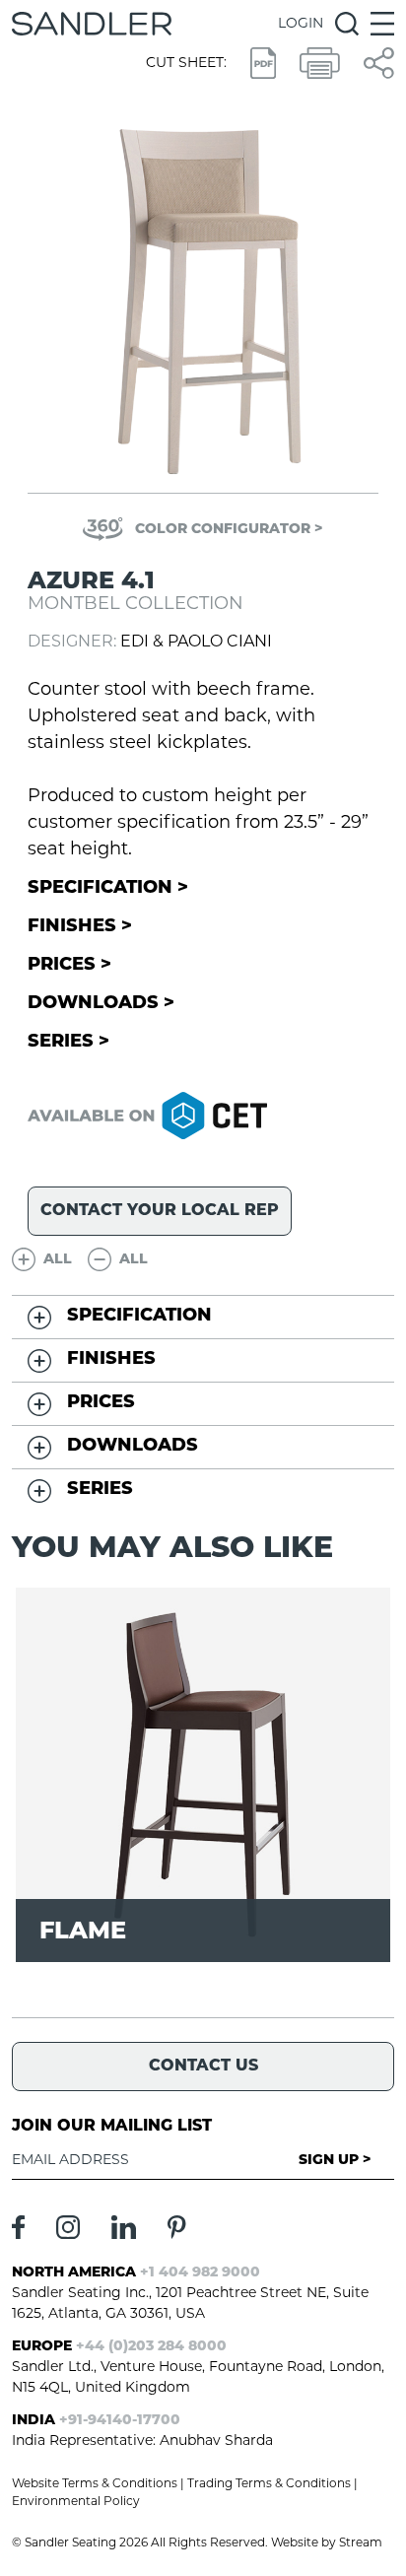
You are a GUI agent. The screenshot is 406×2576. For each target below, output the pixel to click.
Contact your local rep (160, 1211)
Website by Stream (327, 2543)
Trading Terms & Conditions (269, 2484)
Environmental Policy (76, 2502)
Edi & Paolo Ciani (196, 643)
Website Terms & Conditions (95, 2484)
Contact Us (203, 2067)
